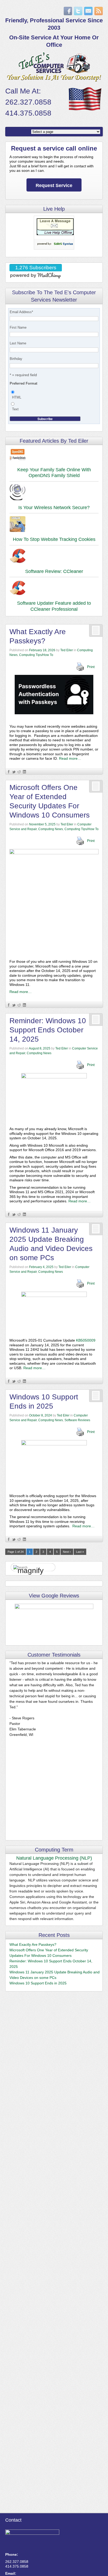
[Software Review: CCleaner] (54, 557)
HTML (17, 397)
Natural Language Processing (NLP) (54, 1858)
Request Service (54, 185)
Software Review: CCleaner (54, 571)
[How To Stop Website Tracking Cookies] (54, 525)
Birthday (16, 359)
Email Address (21, 312)
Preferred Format (23, 383)
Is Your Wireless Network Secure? (54, 508)
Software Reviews (77, 1420)
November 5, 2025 (42, 824)
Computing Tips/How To (36, 655)
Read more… (70, 758)
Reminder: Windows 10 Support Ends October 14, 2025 (48, 1030)
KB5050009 (86, 1340)
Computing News (51, 829)
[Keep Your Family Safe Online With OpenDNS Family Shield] (54, 455)
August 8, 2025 (40, 1048)
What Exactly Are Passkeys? (33, 1944)
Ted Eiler (67, 650)
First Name (18, 327)
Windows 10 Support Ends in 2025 (38, 1983)
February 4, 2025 (41, 1267)
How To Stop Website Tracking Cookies (54, 539)
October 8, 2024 (40, 1415)
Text (15, 409)
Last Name (18, 343)
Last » (80, 1552)
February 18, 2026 (42, 650)
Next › (67, 1552)
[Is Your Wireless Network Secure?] (54, 493)
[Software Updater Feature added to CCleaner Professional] (54, 589)
